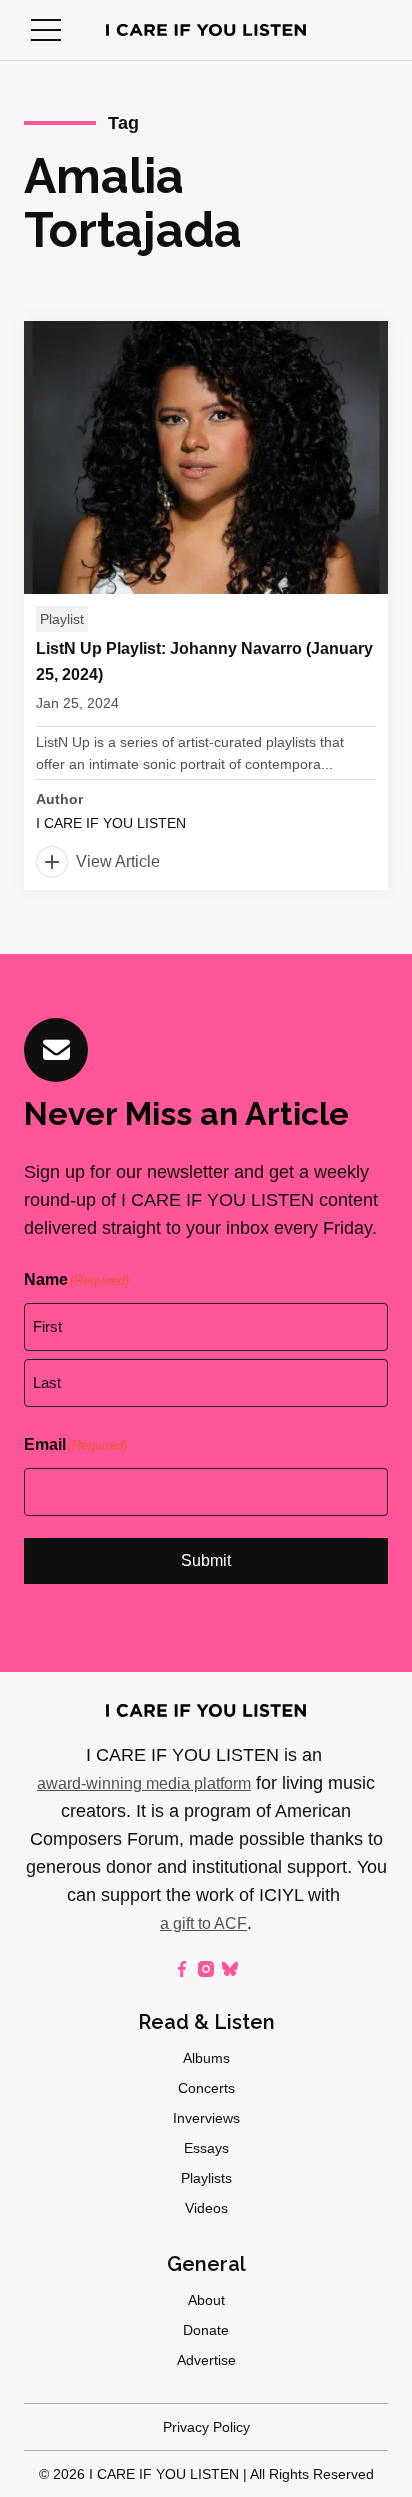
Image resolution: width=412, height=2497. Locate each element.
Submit (206, 1560)
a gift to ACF (203, 1923)
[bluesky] (230, 1969)
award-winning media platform (144, 1783)
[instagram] (206, 1969)
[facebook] (182, 1969)
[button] (46, 30)
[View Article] (206, 605)
